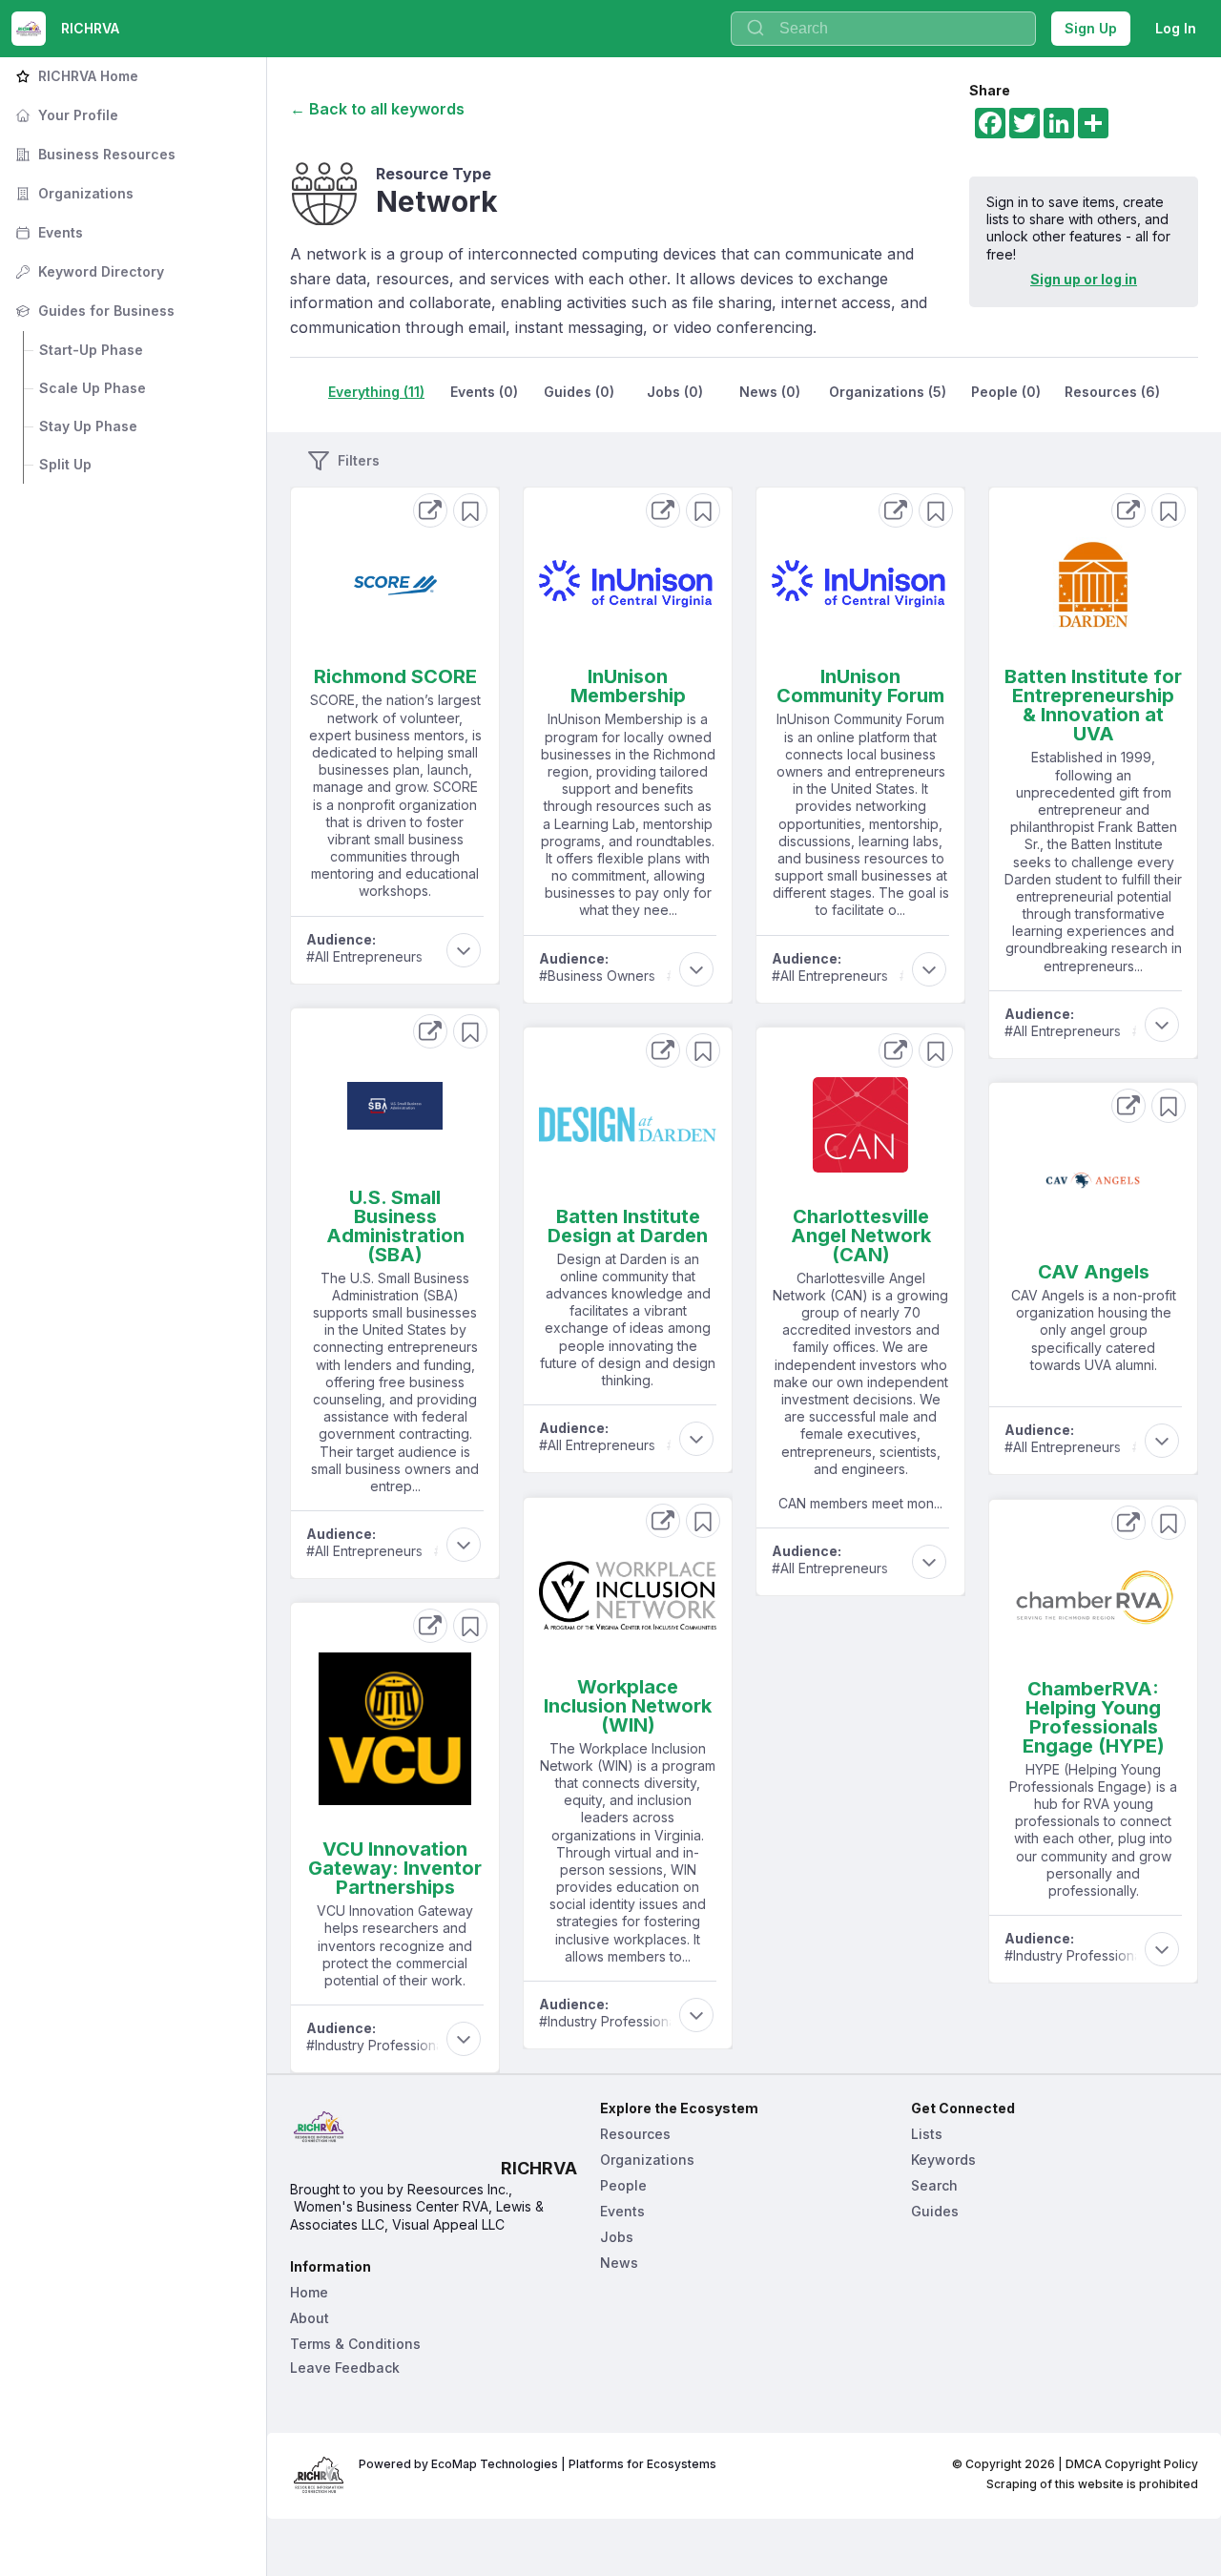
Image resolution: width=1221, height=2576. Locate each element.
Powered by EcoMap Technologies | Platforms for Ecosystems (538, 2464)
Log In (1176, 28)
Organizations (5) (888, 392)
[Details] (430, 510)
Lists (927, 2134)
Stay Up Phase (88, 426)
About (310, 2318)
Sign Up (1091, 28)
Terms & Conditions (355, 2344)
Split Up (65, 464)
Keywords (943, 2160)
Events (47, 232)
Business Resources (93, 154)
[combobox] (883, 29)
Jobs (617, 2237)
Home (309, 2292)
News (619, 2263)
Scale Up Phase (93, 388)
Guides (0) (579, 392)
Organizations (72, 193)
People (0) (1006, 392)
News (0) (770, 392)
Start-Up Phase (91, 350)
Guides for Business (93, 311)
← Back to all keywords (377, 109)
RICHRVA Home (75, 76)
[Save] (470, 510)
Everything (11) (376, 392)
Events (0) (484, 392)
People (623, 2185)
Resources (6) (1112, 392)
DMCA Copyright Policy (1132, 2464)
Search (934, 2185)
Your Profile (65, 115)
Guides (935, 2211)
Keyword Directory (88, 271)
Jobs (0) (675, 392)
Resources (635, 2134)
